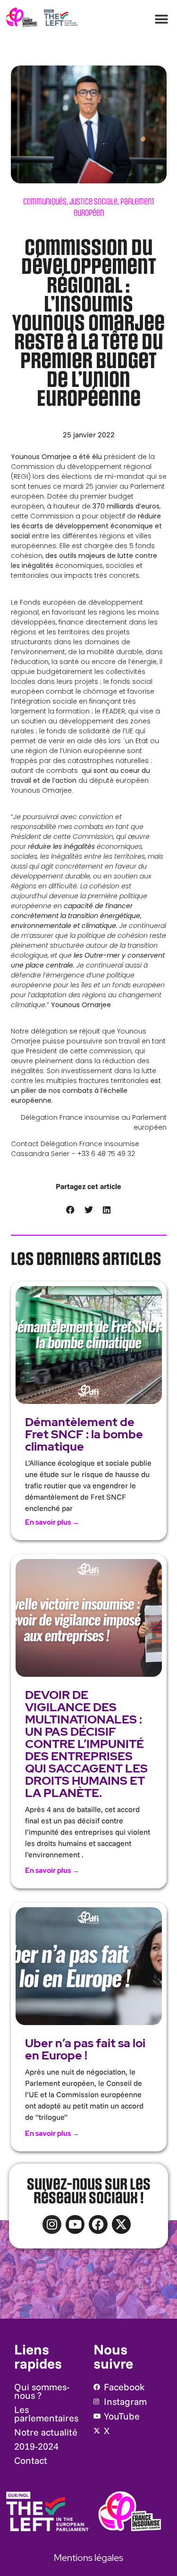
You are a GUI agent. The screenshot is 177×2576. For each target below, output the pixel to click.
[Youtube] (75, 2224)
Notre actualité (46, 2432)
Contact (31, 2460)
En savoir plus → (52, 1522)
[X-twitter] (121, 2224)
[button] (161, 19)
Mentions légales (88, 2558)
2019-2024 (36, 2446)
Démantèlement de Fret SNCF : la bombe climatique (84, 1434)
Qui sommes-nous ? (42, 2391)
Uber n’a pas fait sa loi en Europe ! (85, 2049)
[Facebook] (98, 2224)
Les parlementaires (46, 2414)
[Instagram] (52, 2224)
